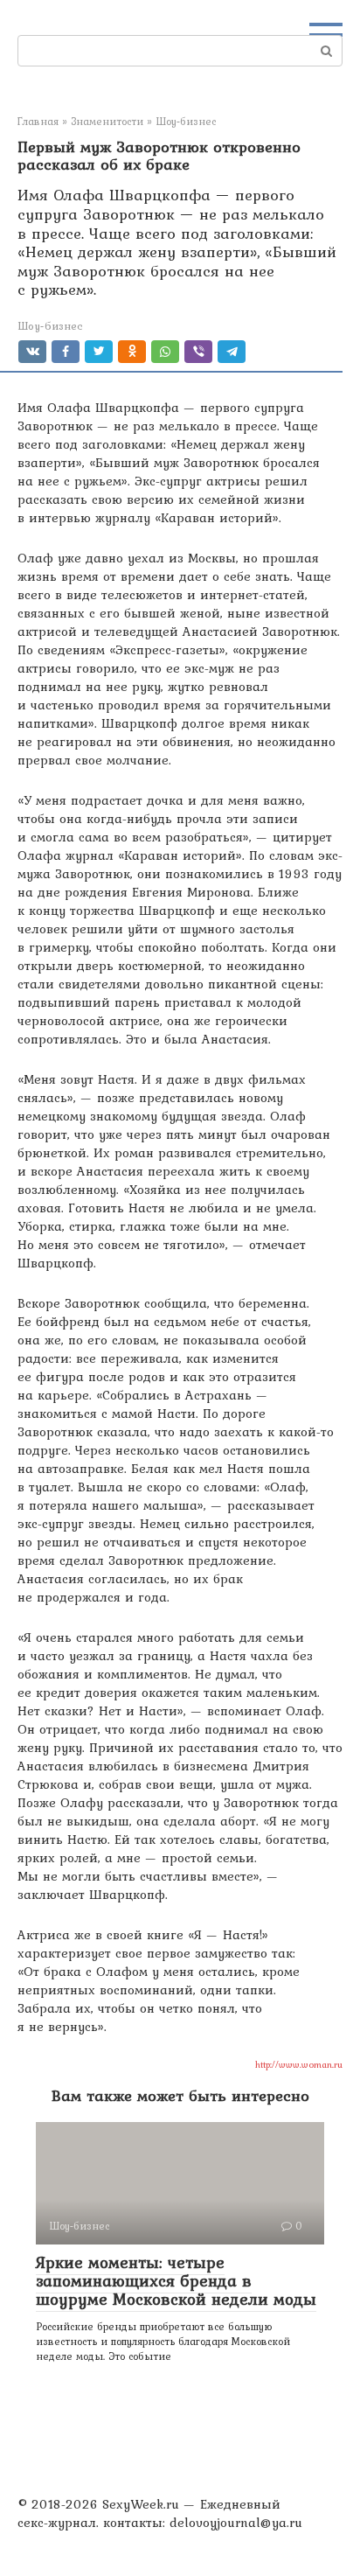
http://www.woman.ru (299, 2064)
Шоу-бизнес (50, 326)
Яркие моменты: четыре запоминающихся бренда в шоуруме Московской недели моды (176, 2280)
